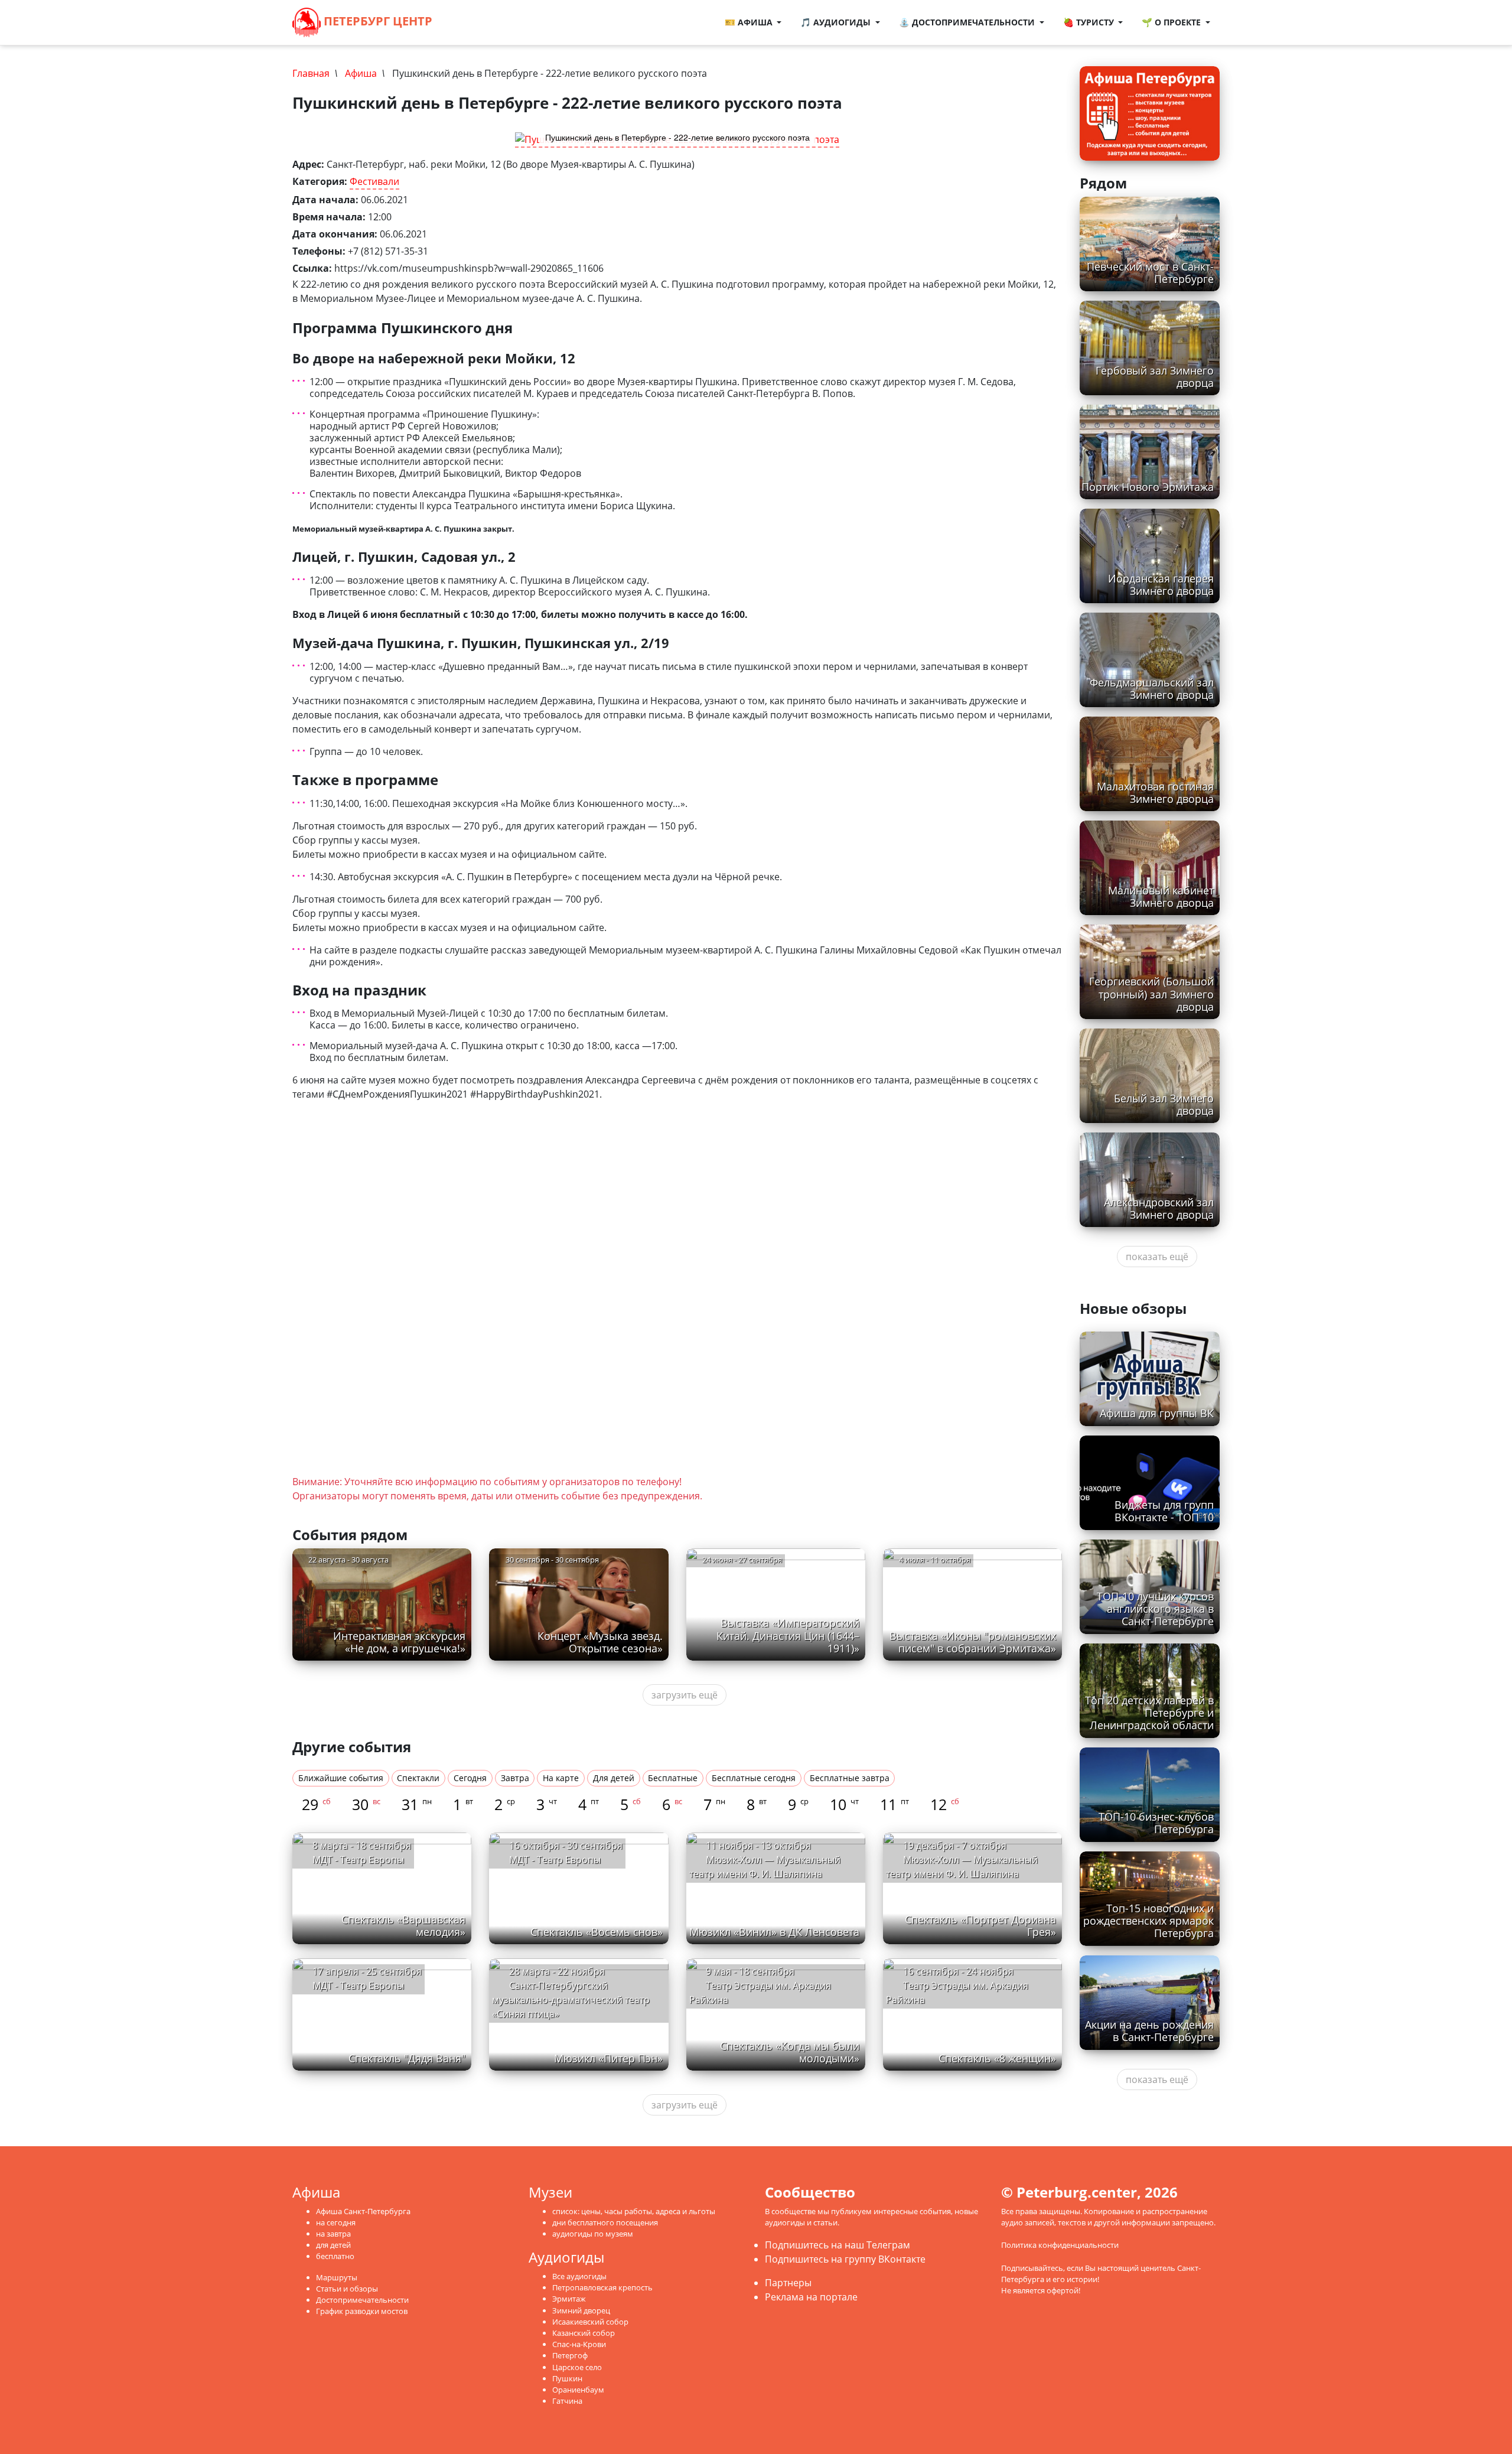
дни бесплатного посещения (605, 2222)
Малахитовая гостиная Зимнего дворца (1155, 792)
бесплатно (335, 2256)
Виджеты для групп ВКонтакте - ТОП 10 (1164, 1511)
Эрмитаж (569, 2299)
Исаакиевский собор (590, 2322)
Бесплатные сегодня (754, 1778)
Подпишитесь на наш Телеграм (838, 2245)
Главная (311, 73)
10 (844, 1804)
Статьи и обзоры (347, 2289)
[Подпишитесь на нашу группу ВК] (481, 22)
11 (895, 1804)
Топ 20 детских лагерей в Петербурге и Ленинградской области (1149, 1713)
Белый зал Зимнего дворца (1164, 1104)
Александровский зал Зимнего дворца (1159, 1208)
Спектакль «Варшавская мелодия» (403, 1926)
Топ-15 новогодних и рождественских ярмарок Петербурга (1148, 1921)
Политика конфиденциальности (1060, 2245)
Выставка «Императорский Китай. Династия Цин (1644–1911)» (788, 1635)
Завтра (515, 1778)
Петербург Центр (377, 21)
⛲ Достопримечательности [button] (968, 22)
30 (366, 1804)
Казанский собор (584, 2333)
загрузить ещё (685, 1695)
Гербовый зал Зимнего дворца (1155, 377)
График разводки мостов (362, 2311)
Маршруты (337, 2277)
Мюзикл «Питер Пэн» (608, 2058)
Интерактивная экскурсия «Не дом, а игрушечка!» (399, 1642)
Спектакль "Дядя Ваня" (407, 2058)
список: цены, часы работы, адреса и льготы (634, 2211)
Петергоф (570, 2355)
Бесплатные (673, 1778)
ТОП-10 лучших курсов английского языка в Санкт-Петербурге (1155, 1609)
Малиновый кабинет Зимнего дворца (1161, 896)
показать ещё (1157, 1257)
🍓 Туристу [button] (1090, 22)
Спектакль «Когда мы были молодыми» (790, 2052)
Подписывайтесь (1032, 2268)
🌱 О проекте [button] (1172, 22)
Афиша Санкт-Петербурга (363, 2211)
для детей (333, 2245)
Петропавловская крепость (602, 2287)
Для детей (614, 1778)
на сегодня (336, 2222)
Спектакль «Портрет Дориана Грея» (980, 1926)
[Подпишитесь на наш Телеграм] (469, 22)
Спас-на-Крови (579, 2344)
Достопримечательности (362, 2300)
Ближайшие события (341, 1778)
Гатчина (567, 2401)
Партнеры (788, 2283)
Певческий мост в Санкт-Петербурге (1150, 273)
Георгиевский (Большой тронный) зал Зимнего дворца (1151, 994)
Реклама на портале (811, 2297)
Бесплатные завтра (850, 1778)
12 (945, 1804)
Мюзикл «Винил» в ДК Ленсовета (774, 1932)
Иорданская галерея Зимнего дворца (1161, 585)
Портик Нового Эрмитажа (1148, 487)
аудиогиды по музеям (593, 2234)
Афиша (361, 73)
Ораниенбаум (578, 2390)
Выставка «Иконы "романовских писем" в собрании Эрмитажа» (973, 1642)
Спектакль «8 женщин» (997, 2058)
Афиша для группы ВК (1157, 1413)
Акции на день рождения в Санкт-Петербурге (1149, 2031)
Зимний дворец (581, 2310)
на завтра (333, 2234)
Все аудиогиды (579, 2276)
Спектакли (418, 1778)
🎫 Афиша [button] (750, 22)
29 (316, 1804)
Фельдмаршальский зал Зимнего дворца (1152, 689)
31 (417, 1804)
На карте (561, 1778)
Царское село (577, 2367)
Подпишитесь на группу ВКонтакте (845, 2259)
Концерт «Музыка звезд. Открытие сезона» (600, 1642)
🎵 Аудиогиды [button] (837, 22)
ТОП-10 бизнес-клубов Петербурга (1156, 1823)
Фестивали (374, 181)
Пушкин (567, 2378)
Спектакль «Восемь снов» (597, 1932)
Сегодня (470, 1778)
